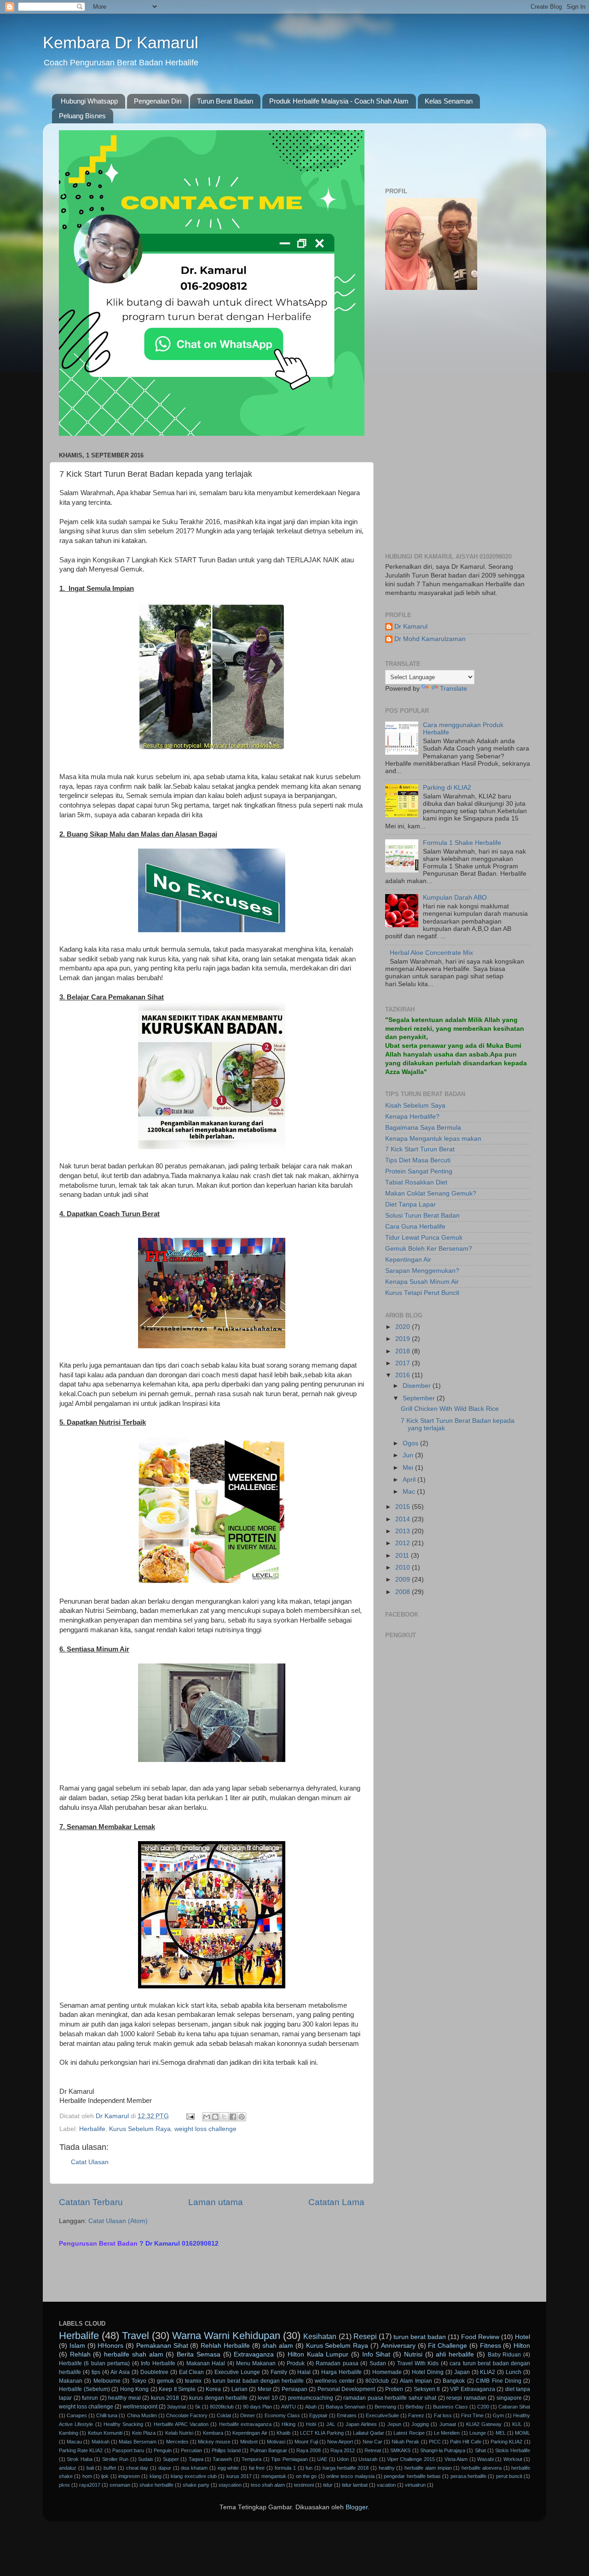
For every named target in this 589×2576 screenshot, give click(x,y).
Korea (213, 2389)
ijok (105, 2476)
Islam (77, 2346)
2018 (404, 1351)
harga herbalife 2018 (346, 2468)
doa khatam (194, 2468)
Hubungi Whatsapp (89, 101)
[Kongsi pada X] (224, 2117)
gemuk (165, 2381)
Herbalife (92, 2129)
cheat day (137, 2468)
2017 (404, 1363)
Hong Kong (135, 2389)
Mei (409, 1468)
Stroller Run (115, 2459)
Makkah (101, 2442)
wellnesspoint (140, 2407)
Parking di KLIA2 (447, 788)
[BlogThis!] (215, 2117)
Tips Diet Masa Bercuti (418, 1160)
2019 (404, 1339)
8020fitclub (222, 2407)
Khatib (283, 2433)
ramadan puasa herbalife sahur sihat (390, 2398)
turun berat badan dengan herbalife (258, 2381)
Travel (136, 2336)
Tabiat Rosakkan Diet (416, 1182)
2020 (404, 1327)
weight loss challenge (205, 2129)
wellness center (335, 2381)
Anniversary (398, 2346)
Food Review (480, 2337)
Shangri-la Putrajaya (443, 2450)
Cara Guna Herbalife (415, 1227)
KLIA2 (488, 2372)
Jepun (394, 2424)
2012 (404, 1543)
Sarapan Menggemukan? (422, 1271)
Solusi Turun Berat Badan (422, 1216)
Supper (171, 2459)
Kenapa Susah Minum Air (422, 1282)
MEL (501, 2433)
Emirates (347, 2415)
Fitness (491, 2346)
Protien (394, 2389)
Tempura (251, 2459)
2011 (403, 1556)
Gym (498, 2415)
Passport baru (128, 2450)
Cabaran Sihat (514, 2407)
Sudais (146, 2459)
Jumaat (448, 2424)
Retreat (373, 2450)
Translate (453, 689)
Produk (296, 2363)
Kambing (69, 2433)
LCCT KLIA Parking (322, 2433)
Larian (240, 2389)
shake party (196, 2485)
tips (96, 2372)
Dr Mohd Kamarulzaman (430, 639)
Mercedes (177, 2442)
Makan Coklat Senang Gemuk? (431, 1193)
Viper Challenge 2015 (411, 2459)
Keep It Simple (177, 2389)
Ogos (411, 1443)
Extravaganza (254, 2354)
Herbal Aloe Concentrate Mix (431, 953)
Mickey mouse (214, 2442)
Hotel (523, 2337)
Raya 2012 (343, 2450)
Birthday (415, 2407)
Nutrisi (413, 2354)
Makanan (71, 2381)
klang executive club (194, 2476)
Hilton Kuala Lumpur (318, 2354)
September (420, 1398)
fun (309, 2468)
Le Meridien (447, 2433)
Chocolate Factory (187, 2415)
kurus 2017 (239, 2476)
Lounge (478, 2433)
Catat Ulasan (90, 2162)
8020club (377, 2381)
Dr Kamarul (411, 627)
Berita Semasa (199, 2354)
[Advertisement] (167, 2276)
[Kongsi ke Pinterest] (242, 2117)
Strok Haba (79, 2459)
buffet (110, 2468)
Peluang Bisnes (82, 116)
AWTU (289, 2407)
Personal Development (346, 2389)
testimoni (304, 2485)
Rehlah (80, 2354)
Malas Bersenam (138, 2442)
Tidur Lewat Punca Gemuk (424, 1238)
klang (156, 2476)
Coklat (224, 2415)
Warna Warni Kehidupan (226, 2336)
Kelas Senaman (449, 101)
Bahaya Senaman (346, 2407)
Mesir (265, 2389)
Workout (513, 2459)
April (410, 1480)
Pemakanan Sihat (162, 2346)
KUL (517, 2424)
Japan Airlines (361, 2424)
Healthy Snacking (123, 2424)
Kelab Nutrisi (179, 2433)
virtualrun (415, 2485)
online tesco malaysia (350, 2476)
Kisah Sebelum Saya (415, 1106)
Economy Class (282, 2415)
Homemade (387, 2372)
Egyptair (318, 2415)
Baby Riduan (505, 2355)
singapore (509, 2398)
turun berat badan (420, 2337)
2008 (404, 1592)
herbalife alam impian (428, 2468)
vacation (386, 2485)
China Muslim (142, 2415)
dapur (165, 2468)
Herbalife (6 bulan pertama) (94, 2363)
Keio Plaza (144, 2433)
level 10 (268, 2398)
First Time (472, 2415)
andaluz (68, 2468)
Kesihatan (320, 2336)
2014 (404, 1519)
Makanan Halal (206, 2363)
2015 (404, 1507)
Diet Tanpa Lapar (410, 1204)
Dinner (248, 2415)
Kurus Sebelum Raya (140, 2129)
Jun (409, 1455)
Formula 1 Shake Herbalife (462, 843)
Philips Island (226, 2450)
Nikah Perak (405, 2442)
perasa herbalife (468, 2476)
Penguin (163, 2450)
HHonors (110, 2346)
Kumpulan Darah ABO (455, 898)
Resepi (365, 2336)
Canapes (77, 2415)
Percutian (191, 2450)
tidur (328, 2485)
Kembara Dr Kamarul (121, 43)
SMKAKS (400, 2450)
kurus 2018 (165, 2398)
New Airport (340, 2442)
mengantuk (274, 2476)
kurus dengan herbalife (218, 2398)
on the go (306, 2476)
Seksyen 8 (427, 2389)
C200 (483, 2407)
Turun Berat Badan (225, 101)
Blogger (357, 2507)
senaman (120, 2485)
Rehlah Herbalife (225, 2346)
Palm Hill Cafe (465, 2442)
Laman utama (216, 2202)
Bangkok (454, 2381)
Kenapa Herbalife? (412, 1117)
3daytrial (176, 2407)
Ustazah (368, 2459)
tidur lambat (355, 2485)
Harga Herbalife (341, 2372)
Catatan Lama (336, 2202)
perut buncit (509, 2476)
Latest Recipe (409, 2433)
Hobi (311, 2424)
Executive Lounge (237, 2372)
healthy (387, 2468)
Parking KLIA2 (506, 2442)
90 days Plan (257, 2407)
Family (279, 2372)
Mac (410, 1492)
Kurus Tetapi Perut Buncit (422, 1293)
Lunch (514, 2372)
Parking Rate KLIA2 (81, 2450)
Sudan (378, 2363)
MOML (523, 2433)
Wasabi (485, 2459)
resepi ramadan (466, 2398)
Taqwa (196, 2459)
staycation (230, 2485)
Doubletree (154, 2372)
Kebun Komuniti (105, 2433)
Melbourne (107, 2381)
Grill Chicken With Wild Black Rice (450, 1409)
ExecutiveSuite (382, 2415)
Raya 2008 (309, 2450)
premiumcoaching (311, 2398)
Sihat (480, 2450)
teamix (193, 2381)
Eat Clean (192, 2372)
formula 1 (285, 2468)
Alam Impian (416, 2381)
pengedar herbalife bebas (412, 2476)
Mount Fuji (306, 2442)
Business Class (450, 2407)
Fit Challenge (448, 2346)
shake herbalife (156, 2485)
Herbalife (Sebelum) (84, 2389)
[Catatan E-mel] (190, 2116)
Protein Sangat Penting (419, 1171)
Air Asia (120, 2372)
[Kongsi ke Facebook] (233, 2117)
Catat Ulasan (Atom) (118, 2221)
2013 (404, 1531)
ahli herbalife (455, 2354)
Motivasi (276, 2442)
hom (87, 2476)
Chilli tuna (107, 2415)
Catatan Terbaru (91, 2202)
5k (198, 2407)
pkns (64, 2485)
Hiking (289, 2424)
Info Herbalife (158, 2363)
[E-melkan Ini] (207, 2117)
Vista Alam (456, 2459)
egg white (228, 2468)
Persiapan (294, 2389)
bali (90, 2468)
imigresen (129, 2476)
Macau (74, 2442)
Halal (304, 2372)
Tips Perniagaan (289, 2459)
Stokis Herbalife (513, 2450)
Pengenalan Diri (158, 101)
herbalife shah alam (133, 2354)
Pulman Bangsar (269, 2450)
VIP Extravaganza (473, 2389)
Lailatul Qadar (368, 2433)
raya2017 (90, 2485)
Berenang (385, 2407)
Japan (462, 2372)
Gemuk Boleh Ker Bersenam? (429, 1249)
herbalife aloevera (482, 2468)
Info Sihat (376, 2354)
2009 (404, 1580)
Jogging (420, 2424)
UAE (322, 2459)
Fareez (416, 2415)
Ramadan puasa (337, 2363)
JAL (331, 2424)
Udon (343, 2459)
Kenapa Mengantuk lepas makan (433, 1139)
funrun (90, 2398)
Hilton (522, 2346)
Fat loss (443, 2415)
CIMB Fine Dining (499, 2381)
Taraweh (222, 2459)
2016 (404, 1375)
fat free (257, 2468)
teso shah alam (268, 2485)
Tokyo (139, 2381)
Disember (418, 1386)
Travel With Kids (418, 2363)
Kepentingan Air (408, 1260)
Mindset (249, 2442)
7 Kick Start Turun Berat (420, 1149)
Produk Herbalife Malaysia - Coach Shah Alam (339, 101)
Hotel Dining (428, 2372)
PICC (435, 2442)
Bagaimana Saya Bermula (423, 1128)
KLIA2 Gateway (484, 2424)
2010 (404, 1568)
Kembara (213, 2433)
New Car (372, 2442)
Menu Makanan (256, 2363)
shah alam (278, 2346)
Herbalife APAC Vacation (181, 2424)
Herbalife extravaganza (245, 2424)
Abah (311, 2407)
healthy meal (124, 2398)
